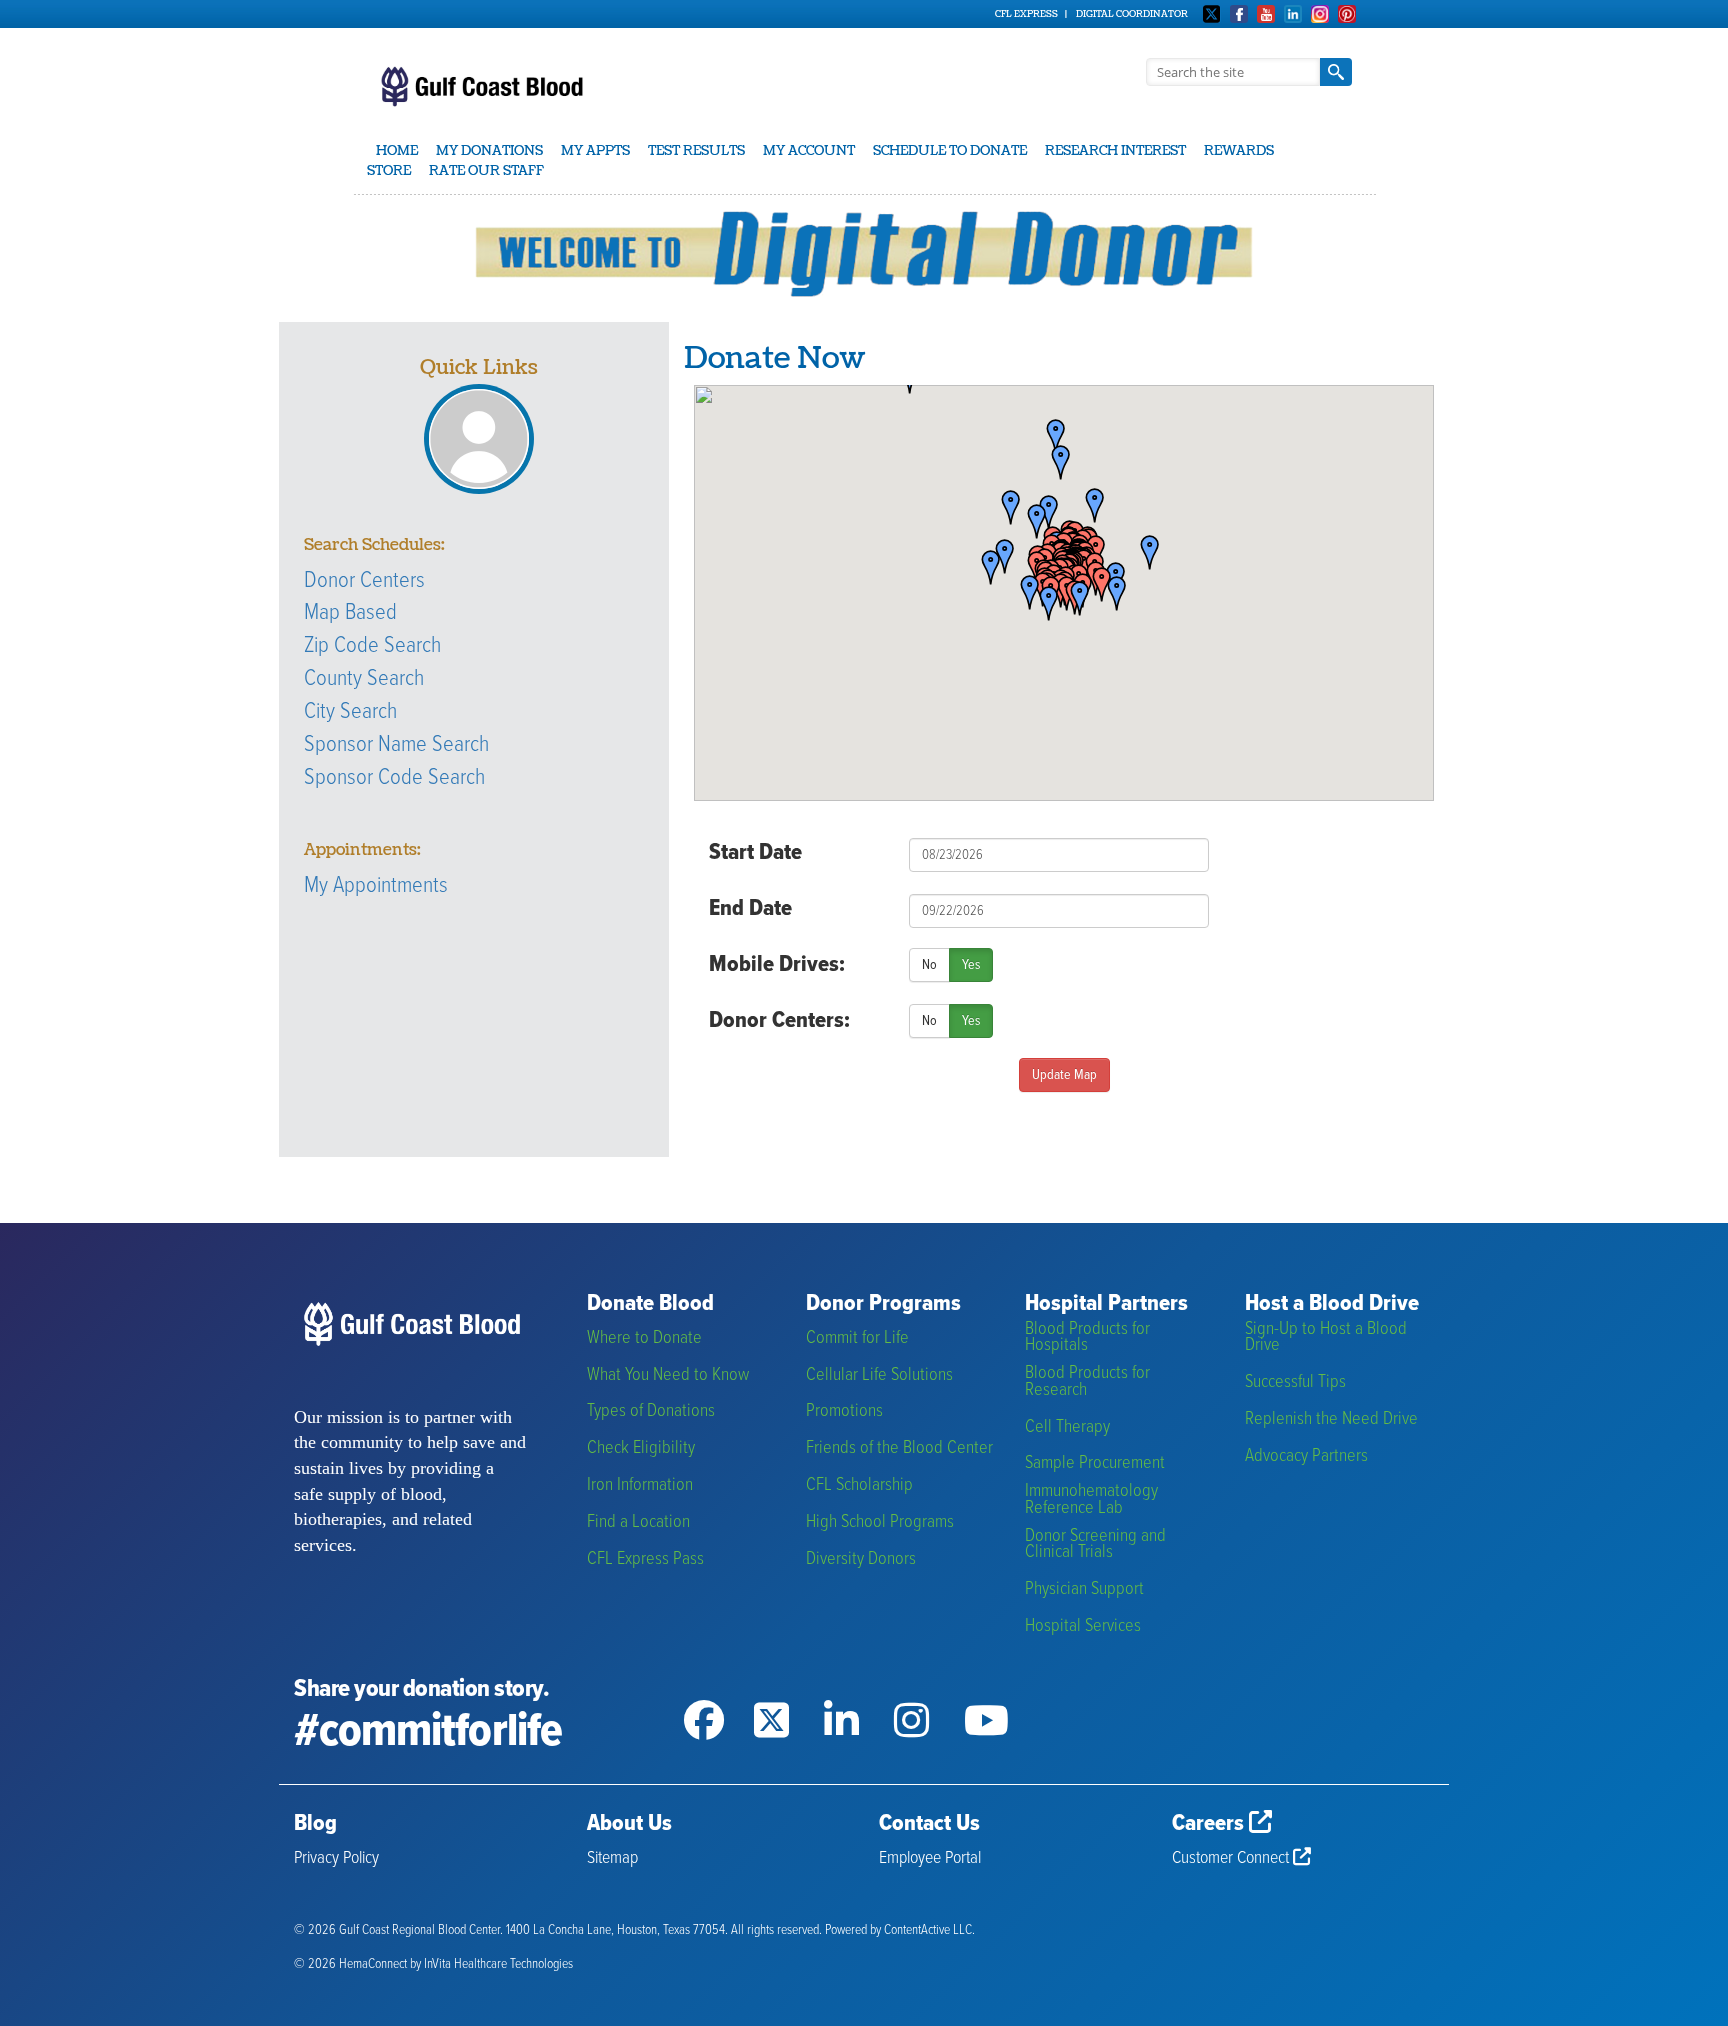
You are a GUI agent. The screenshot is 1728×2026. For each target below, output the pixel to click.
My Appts (595, 151)
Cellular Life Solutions (879, 1375)
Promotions (844, 1411)
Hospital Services (1083, 1626)
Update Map (1064, 1075)
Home (397, 151)
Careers (1210, 1824)
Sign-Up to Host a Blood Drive (1326, 1337)
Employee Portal (930, 1858)
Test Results (696, 151)
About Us (629, 1824)
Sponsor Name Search (396, 745)
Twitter (1212, 14)
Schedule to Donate (950, 151)
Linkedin (1293, 14)
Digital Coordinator (1132, 14)
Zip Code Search (372, 646)
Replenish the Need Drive (1331, 1419)
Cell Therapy (1067, 1427)
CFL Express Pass (645, 1559)
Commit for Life (857, 1338)
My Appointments (376, 886)
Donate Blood (650, 1304)
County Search (364, 679)
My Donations (489, 151)
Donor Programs (883, 1304)
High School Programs (880, 1522)
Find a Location (638, 1522)
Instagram (1320, 14)
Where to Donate (644, 1338)
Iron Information (640, 1485)
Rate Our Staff (486, 171)
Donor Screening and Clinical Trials (1095, 1544)
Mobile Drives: (777, 965)
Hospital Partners (1106, 1304)
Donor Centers (364, 581)
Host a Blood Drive (1332, 1304)
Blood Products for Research (1087, 1381)
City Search (350, 712)
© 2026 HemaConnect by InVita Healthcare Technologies (433, 1964)
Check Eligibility (641, 1448)
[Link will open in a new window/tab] (719, 1695)
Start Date (755, 853)
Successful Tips (1295, 1382)
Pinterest (1347, 14)
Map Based (350, 613)
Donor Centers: (779, 1021)
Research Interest (1115, 151)
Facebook (1239, 14)
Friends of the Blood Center (899, 1448)
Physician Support (1084, 1589)
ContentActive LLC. (929, 1930)
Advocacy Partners (1306, 1456)
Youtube (1266, 14)
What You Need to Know (668, 1375)
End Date (750, 909)
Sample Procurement (1095, 1463)
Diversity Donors (861, 1559)
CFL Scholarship (859, 1485)
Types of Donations (651, 1411)
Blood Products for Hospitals (1087, 1337)
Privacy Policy (336, 1858)
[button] (1143, 553)
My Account (809, 151)
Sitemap (612, 1858)
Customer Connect (1232, 1858)
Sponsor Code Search (394, 778)
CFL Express (1026, 14)
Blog (315, 1824)
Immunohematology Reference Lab (1091, 1499)
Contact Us (929, 1824)
